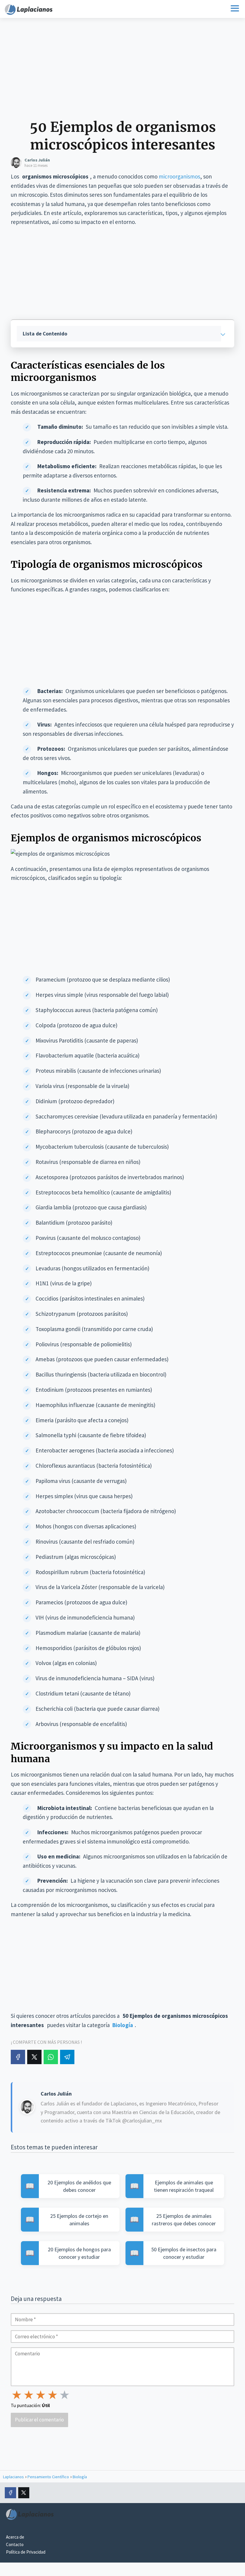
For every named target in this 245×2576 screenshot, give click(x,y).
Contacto (15, 2544)
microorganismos (179, 176)
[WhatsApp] (51, 2057)
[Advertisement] (122, 71)
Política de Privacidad (26, 2552)
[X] (34, 2057)
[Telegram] (67, 2057)
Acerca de (15, 2537)
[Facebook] (18, 2057)
